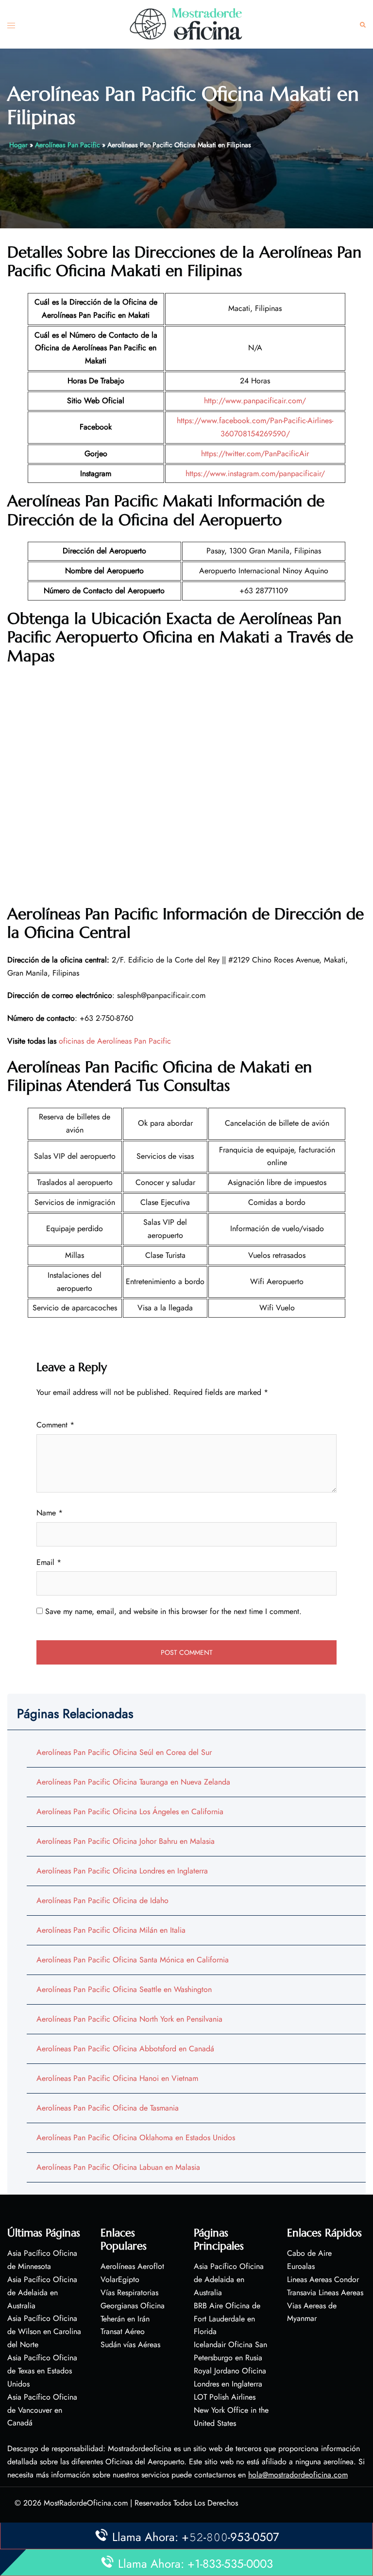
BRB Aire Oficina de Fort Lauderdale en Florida (227, 2319)
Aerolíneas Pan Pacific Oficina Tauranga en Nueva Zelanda (133, 1782)
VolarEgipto (120, 2279)
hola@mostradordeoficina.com (298, 2475)
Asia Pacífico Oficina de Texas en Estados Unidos (42, 2371)
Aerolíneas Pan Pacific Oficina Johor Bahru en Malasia (126, 1841)
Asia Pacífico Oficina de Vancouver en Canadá (42, 2410)
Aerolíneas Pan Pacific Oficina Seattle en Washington (124, 1989)
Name (50, 1513)
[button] (363, 25)
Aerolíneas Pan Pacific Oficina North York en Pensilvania (129, 2019)
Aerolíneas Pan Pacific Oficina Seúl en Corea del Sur (124, 1752)
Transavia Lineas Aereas (325, 2293)
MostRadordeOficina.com (86, 2503)
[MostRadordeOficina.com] (186, 24)
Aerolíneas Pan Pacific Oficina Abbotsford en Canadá (125, 2049)
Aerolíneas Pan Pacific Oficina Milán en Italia (111, 1930)
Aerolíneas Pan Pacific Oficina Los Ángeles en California (130, 1812)
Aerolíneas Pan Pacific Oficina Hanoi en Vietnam (117, 2078)
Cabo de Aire (309, 2253)
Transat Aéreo (123, 2331)
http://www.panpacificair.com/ (255, 401)
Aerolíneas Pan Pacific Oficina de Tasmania (108, 2108)
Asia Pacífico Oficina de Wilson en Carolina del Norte (44, 2331)
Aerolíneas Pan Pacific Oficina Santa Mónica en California (133, 1960)
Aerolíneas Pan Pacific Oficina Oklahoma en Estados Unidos (136, 2138)
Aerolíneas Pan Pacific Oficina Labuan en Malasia (118, 2167)
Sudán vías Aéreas (130, 2344)
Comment (55, 1425)
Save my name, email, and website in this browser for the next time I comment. (173, 1611)
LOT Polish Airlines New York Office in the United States (231, 2410)
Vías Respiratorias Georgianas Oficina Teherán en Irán (133, 2306)
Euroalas (301, 2266)
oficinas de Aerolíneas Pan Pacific (115, 1041)
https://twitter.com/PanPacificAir (255, 454)
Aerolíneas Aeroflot (132, 2266)
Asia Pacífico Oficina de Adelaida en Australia (42, 2293)
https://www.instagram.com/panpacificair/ (255, 473)
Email (49, 1562)
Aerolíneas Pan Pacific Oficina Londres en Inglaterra (122, 1871)
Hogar (18, 145)
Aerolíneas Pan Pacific (68, 145)
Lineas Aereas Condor (323, 2279)
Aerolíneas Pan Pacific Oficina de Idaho (102, 1900)
